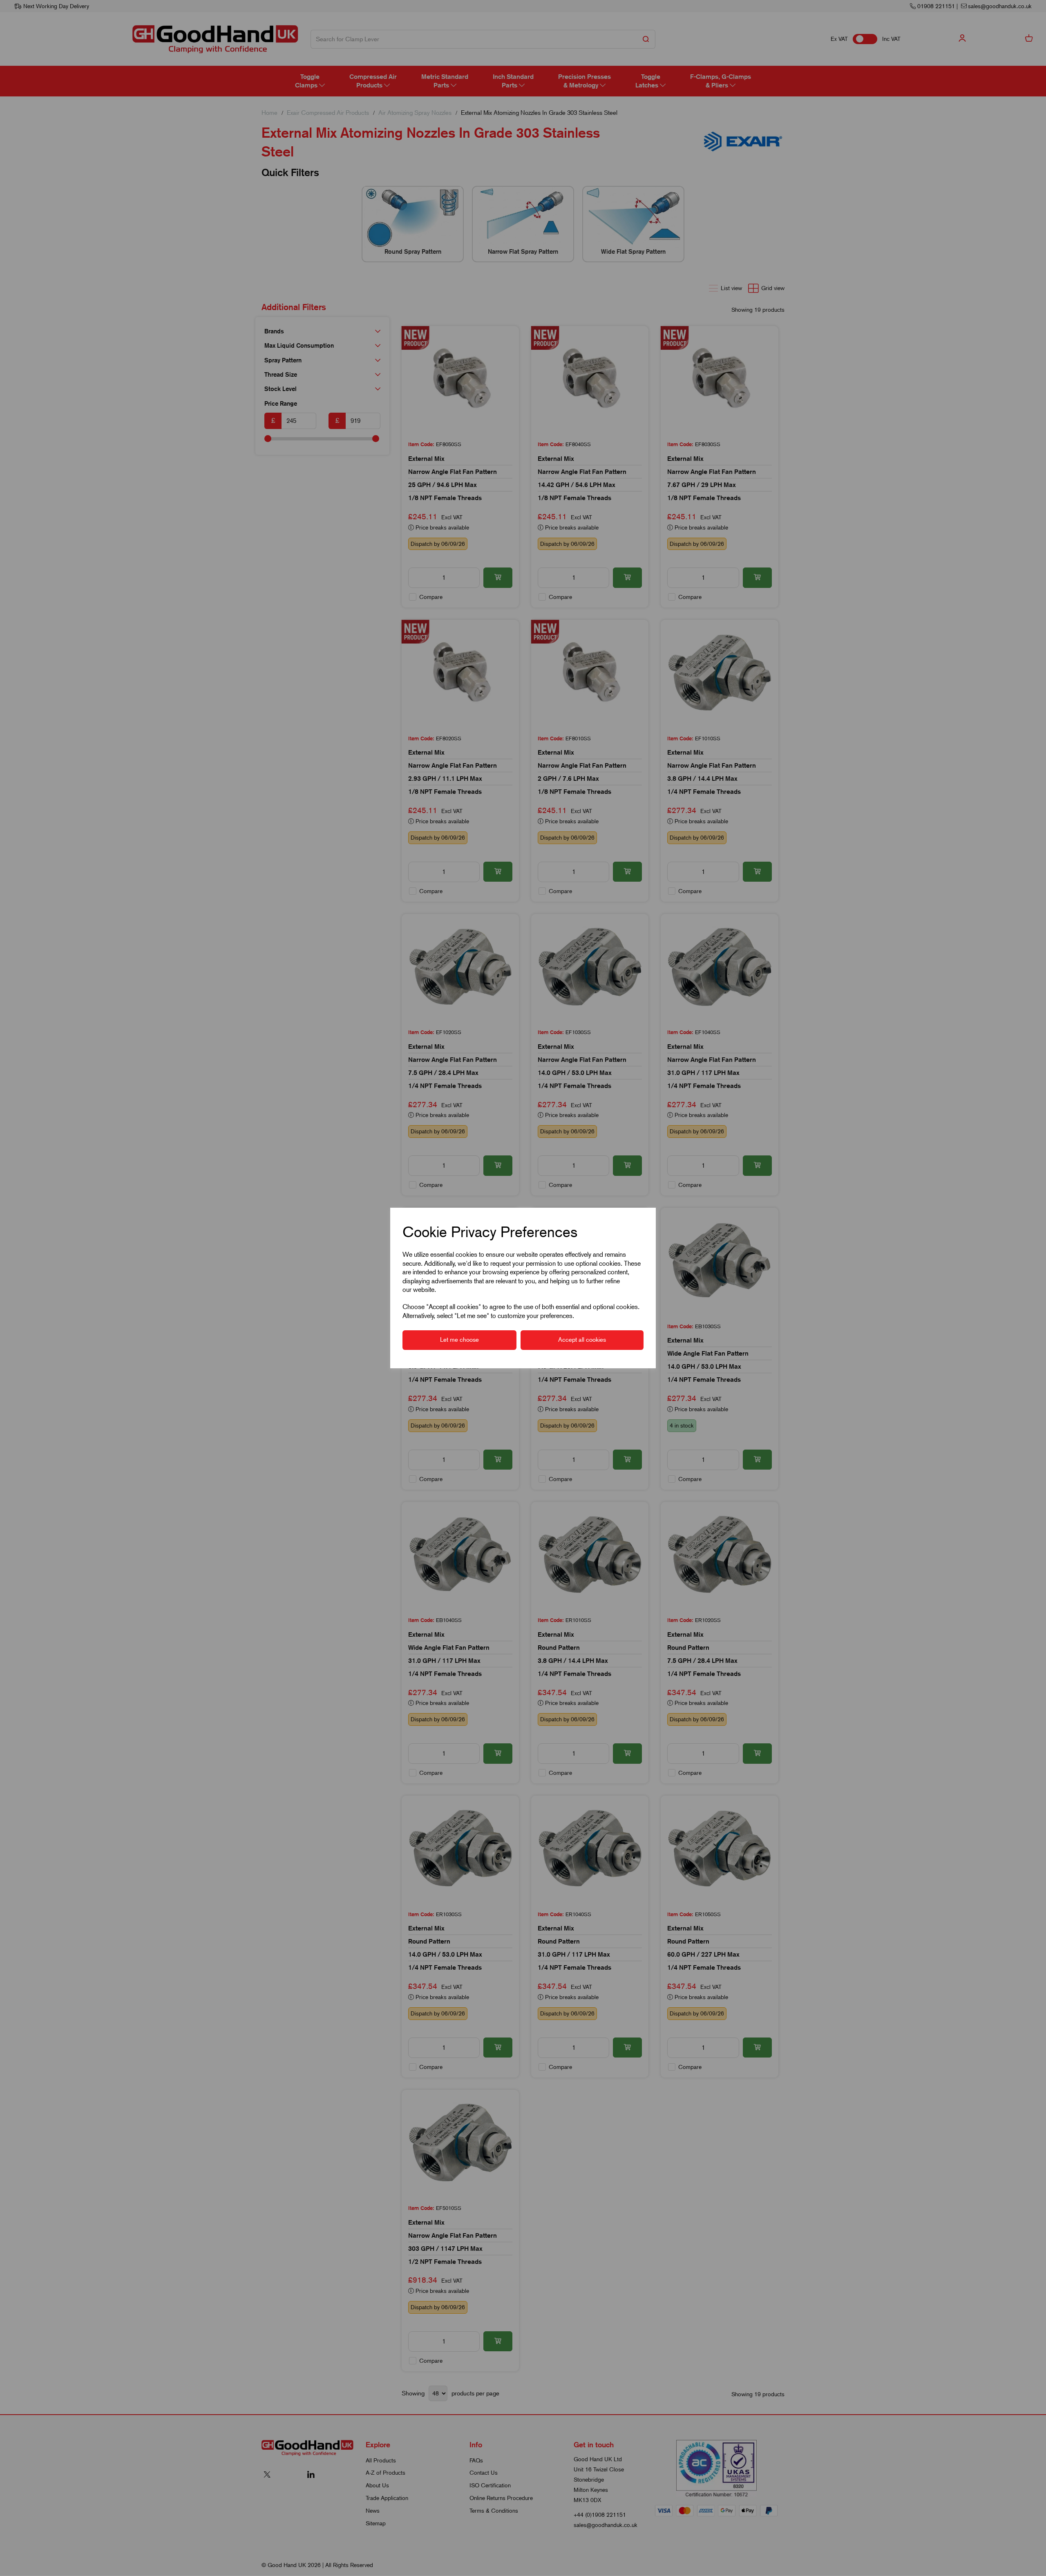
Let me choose (459, 1340)
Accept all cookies (582, 1340)
